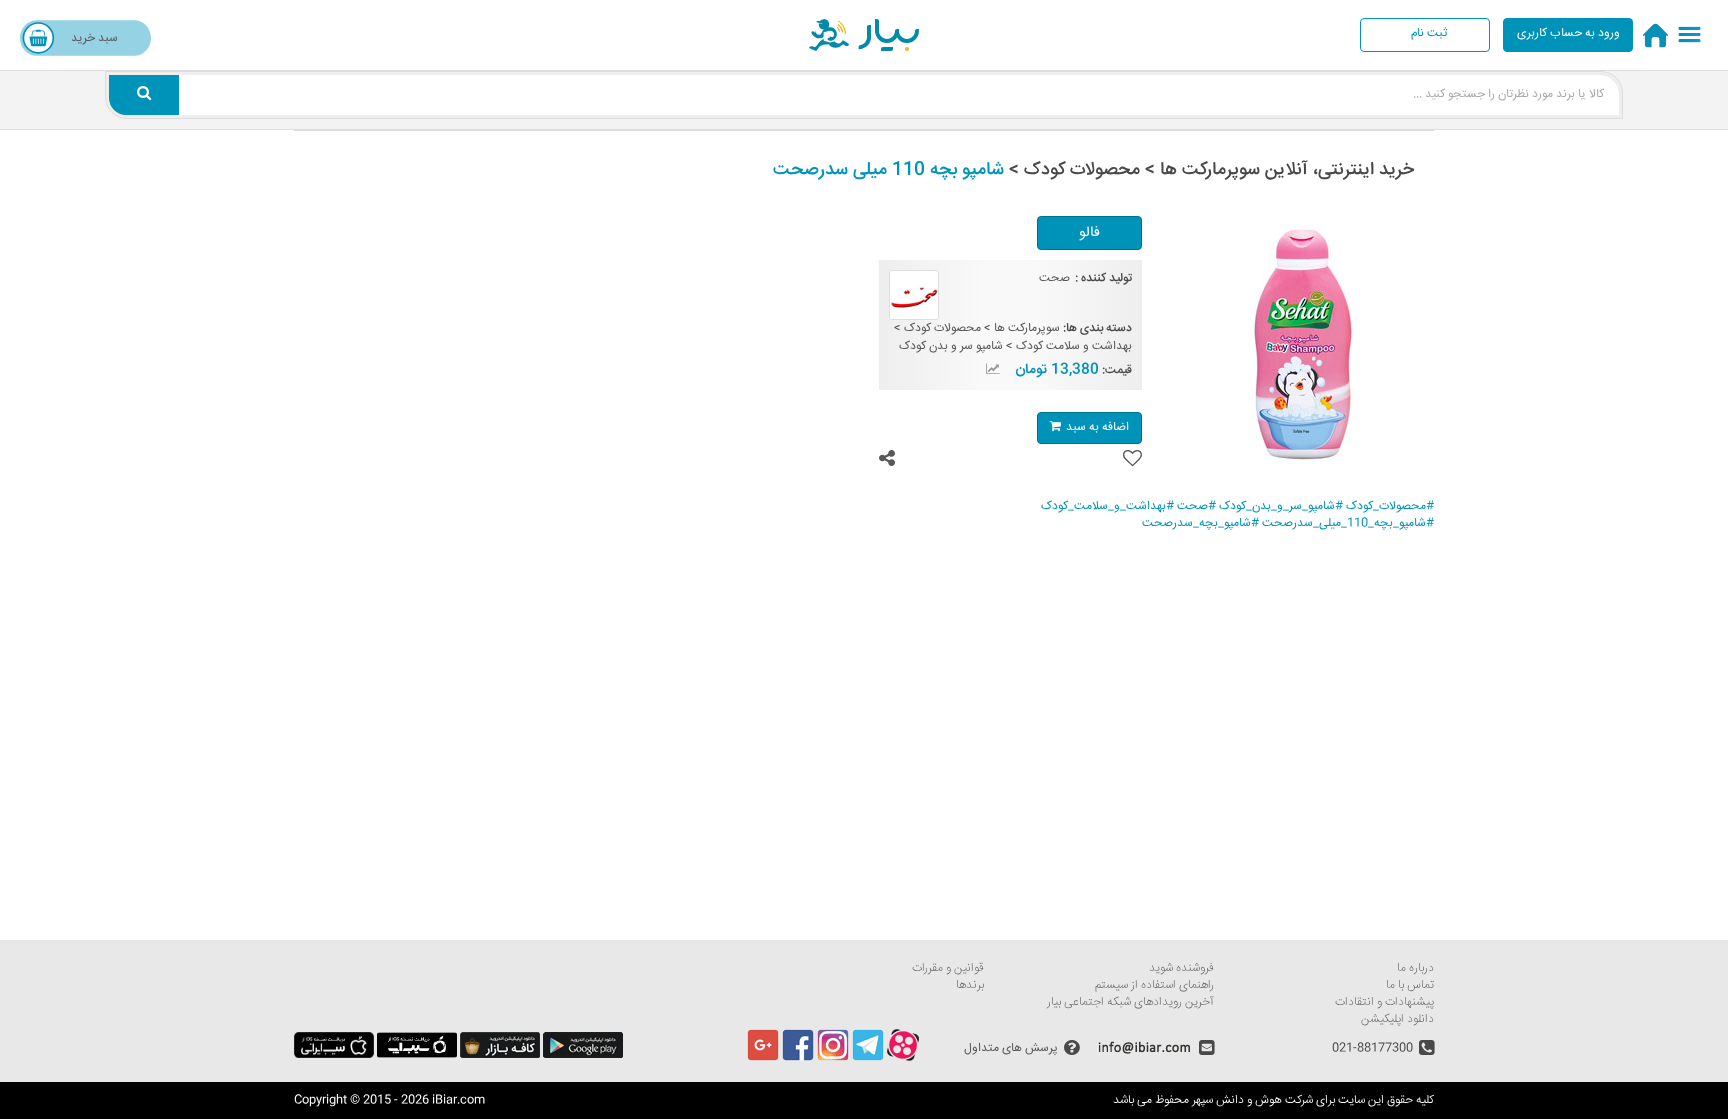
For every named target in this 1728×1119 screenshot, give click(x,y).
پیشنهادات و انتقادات (1384, 1002)
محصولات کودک (942, 328)
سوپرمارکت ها (1027, 328)
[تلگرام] (868, 1058)
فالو (1089, 233)
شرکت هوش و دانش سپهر (1252, 1100)
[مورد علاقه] (1132, 458)
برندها (970, 985)
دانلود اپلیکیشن (1397, 1019)
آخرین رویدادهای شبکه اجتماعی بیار (1130, 1002)
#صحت (1196, 506)
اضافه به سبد (1097, 427)
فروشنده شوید (1181, 968)
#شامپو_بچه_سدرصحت (1200, 523)
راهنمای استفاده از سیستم (1154, 985)
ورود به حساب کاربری (1568, 33)
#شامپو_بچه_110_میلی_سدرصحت (1348, 523)
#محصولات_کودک (1390, 506)
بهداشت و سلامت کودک (1074, 346)
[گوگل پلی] (583, 1055)
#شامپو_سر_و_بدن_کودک (1281, 506)
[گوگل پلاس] (763, 1058)
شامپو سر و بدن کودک (951, 346)
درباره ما (1415, 968)
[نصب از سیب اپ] (417, 1055)
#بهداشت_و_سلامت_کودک (1107, 506)
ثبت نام (1429, 33)
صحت (1054, 278)
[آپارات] (903, 1058)
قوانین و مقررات (948, 968)
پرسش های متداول (1011, 1047)
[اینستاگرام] (833, 1058)
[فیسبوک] (798, 1058)
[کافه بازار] (500, 1055)
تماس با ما (1410, 985)
